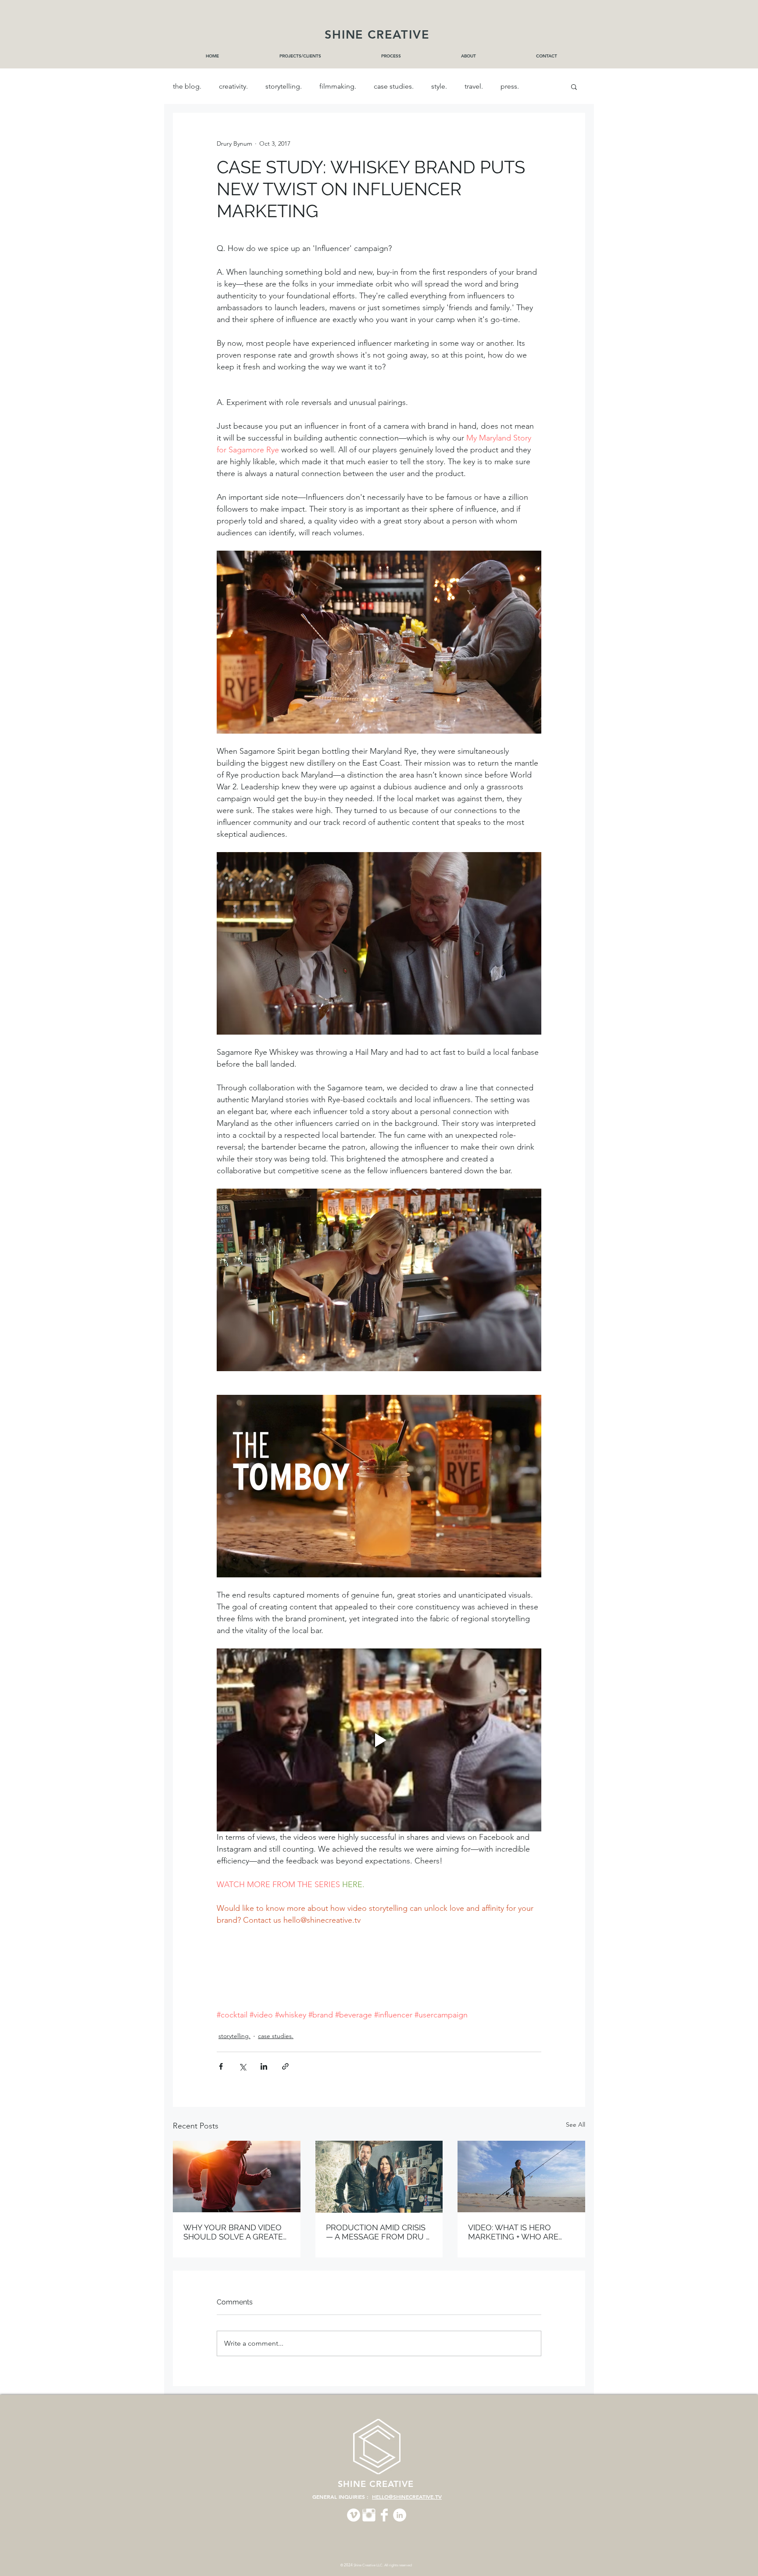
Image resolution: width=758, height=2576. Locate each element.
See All (576, 2125)
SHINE (354, 2484)
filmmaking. (338, 86)
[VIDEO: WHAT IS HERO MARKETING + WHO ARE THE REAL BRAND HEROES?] (521, 2177)
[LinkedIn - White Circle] (400, 2515)
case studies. (394, 86)
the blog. (187, 86)
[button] (574, 86)
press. (510, 86)
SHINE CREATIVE (377, 34)
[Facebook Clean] (384, 2515)
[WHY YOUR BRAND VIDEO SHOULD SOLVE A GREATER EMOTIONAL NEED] (237, 2177)
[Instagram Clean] (369, 2515)
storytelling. (284, 86)
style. (439, 86)
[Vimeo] (354, 2515)
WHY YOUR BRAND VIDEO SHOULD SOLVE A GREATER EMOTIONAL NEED (236, 2232)
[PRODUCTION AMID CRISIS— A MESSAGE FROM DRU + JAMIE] (379, 2177)
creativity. (233, 86)
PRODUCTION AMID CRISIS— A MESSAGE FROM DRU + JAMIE (377, 2232)
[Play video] (379, 1740)
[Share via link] (285, 2066)
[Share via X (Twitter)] (242, 2066)
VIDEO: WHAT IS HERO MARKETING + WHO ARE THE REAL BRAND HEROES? (520, 2232)
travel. (474, 86)
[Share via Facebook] (221, 2066)
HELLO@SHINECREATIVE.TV (407, 2497)
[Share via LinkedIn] (264, 2066)
